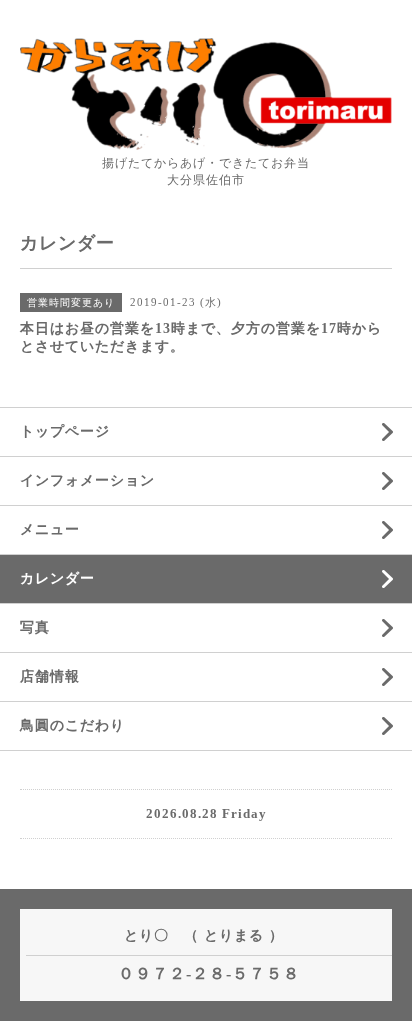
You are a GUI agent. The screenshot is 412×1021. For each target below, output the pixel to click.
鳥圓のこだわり (72, 725)
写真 (35, 627)
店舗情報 (50, 676)
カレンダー (57, 578)
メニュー (50, 529)
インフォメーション (87, 480)
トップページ (65, 431)
